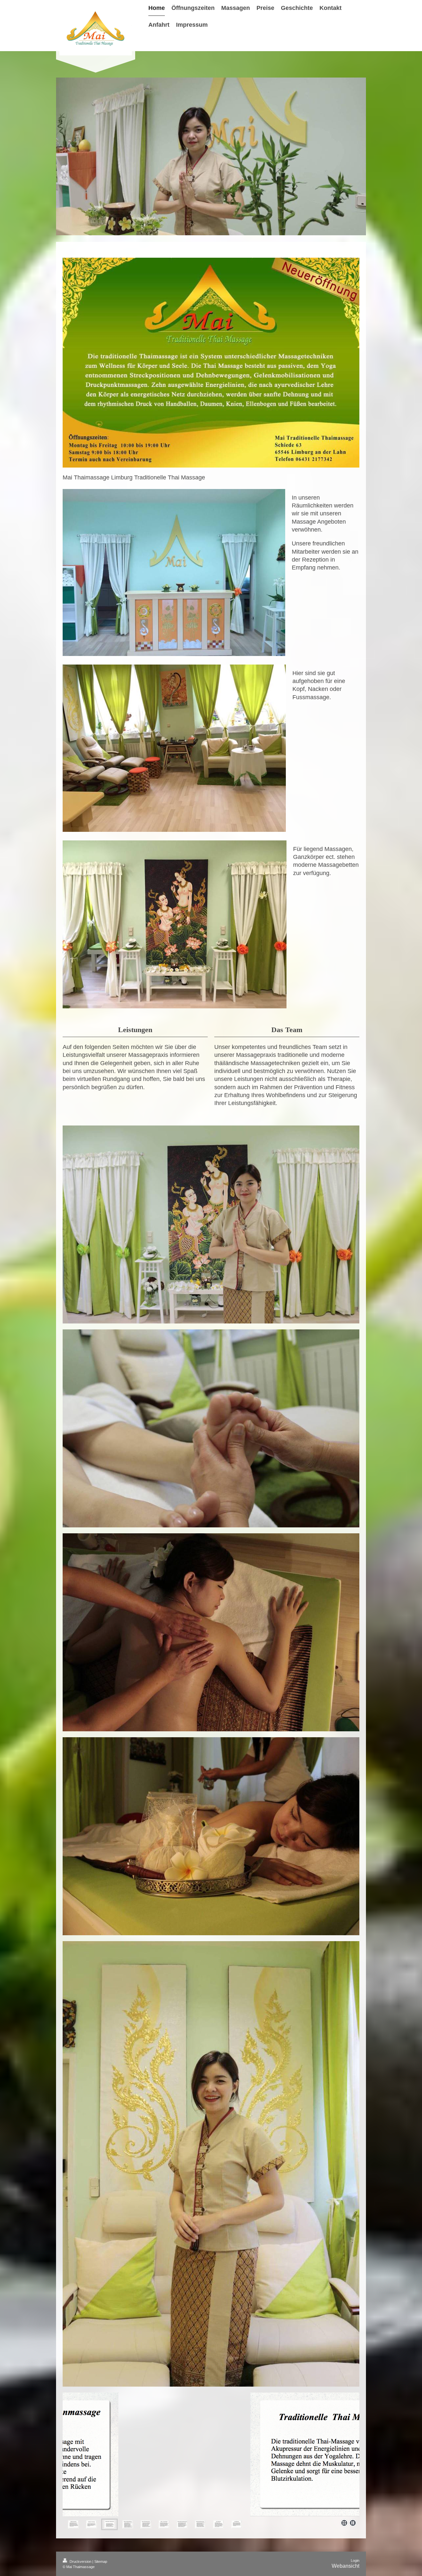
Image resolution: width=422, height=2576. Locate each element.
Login (355, 2560)
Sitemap (101, 2561)
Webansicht (346, 2566)
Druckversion (80, 2561)
